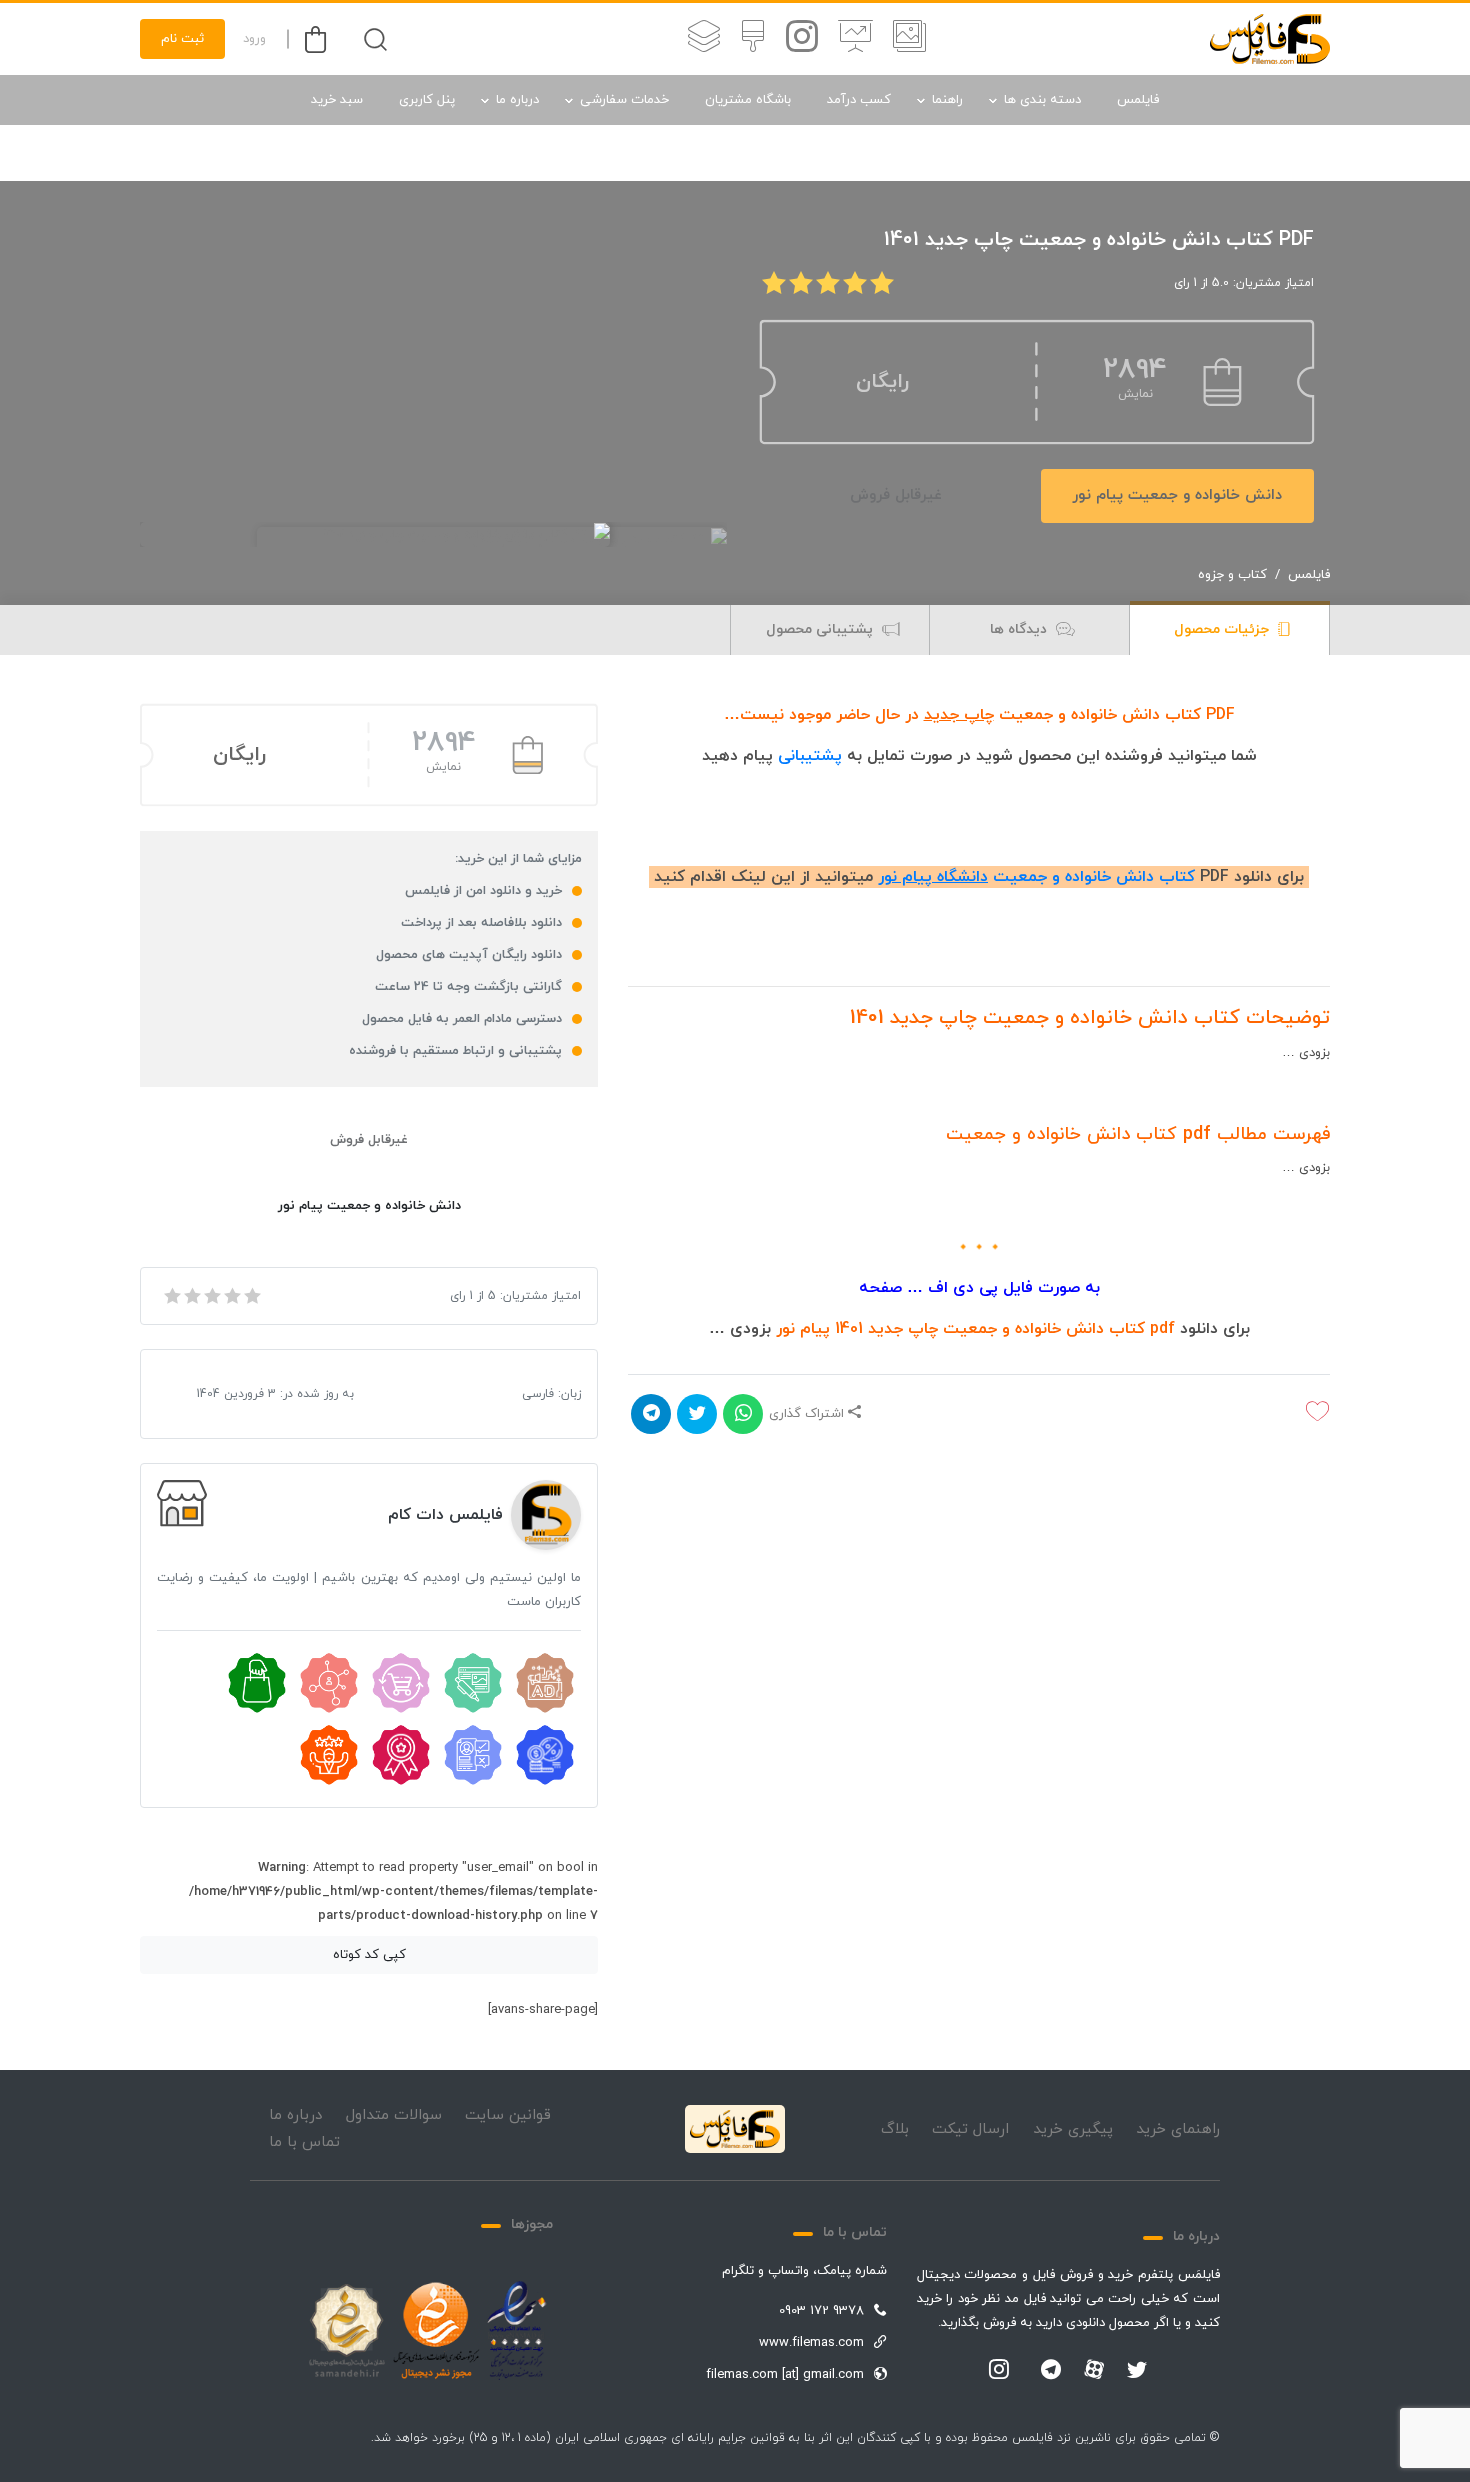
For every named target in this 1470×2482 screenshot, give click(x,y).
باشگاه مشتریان (748, 100)
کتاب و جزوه (1232, 575)
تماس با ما (304, 2142)
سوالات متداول (394, 2115)
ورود (254, 39)
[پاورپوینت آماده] (909, 39)
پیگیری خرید (1073, 2129)
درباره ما (517, 100)
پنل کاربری (427, 100)
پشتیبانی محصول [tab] (821, 629)
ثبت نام (182, 39)
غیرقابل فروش (896, 495)
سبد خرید (337, 100)
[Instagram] (999, 2371)
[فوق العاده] (251, 1296)
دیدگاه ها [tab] (1020, 629)
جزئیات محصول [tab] (1223, 629)
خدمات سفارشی (624, 100)
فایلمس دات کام (445, 1515)
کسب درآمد (859, 100)
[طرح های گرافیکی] (753, 39)
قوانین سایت (508, 2115)
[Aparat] (1094, 2369)
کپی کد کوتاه (369, 1955)
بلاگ (895, 2129)
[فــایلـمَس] (1270, 39)
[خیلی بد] (171, 1296)
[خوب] (231, 1296)
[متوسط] (211, 1296)
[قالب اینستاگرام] (802, 39)
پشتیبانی (810, 756)
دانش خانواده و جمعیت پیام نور (1177, 495)
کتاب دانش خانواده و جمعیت (1036, 877)
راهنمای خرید (1178, 2129)
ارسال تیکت (970, 2129)
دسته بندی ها (1042, 100)
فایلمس (1138, 100)
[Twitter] (1137, 2371)
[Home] (735, 2129)
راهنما (947, 100)
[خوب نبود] (191, 1296)
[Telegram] (1051, 2371)
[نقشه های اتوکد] (704, 39)
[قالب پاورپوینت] (855, 39)
